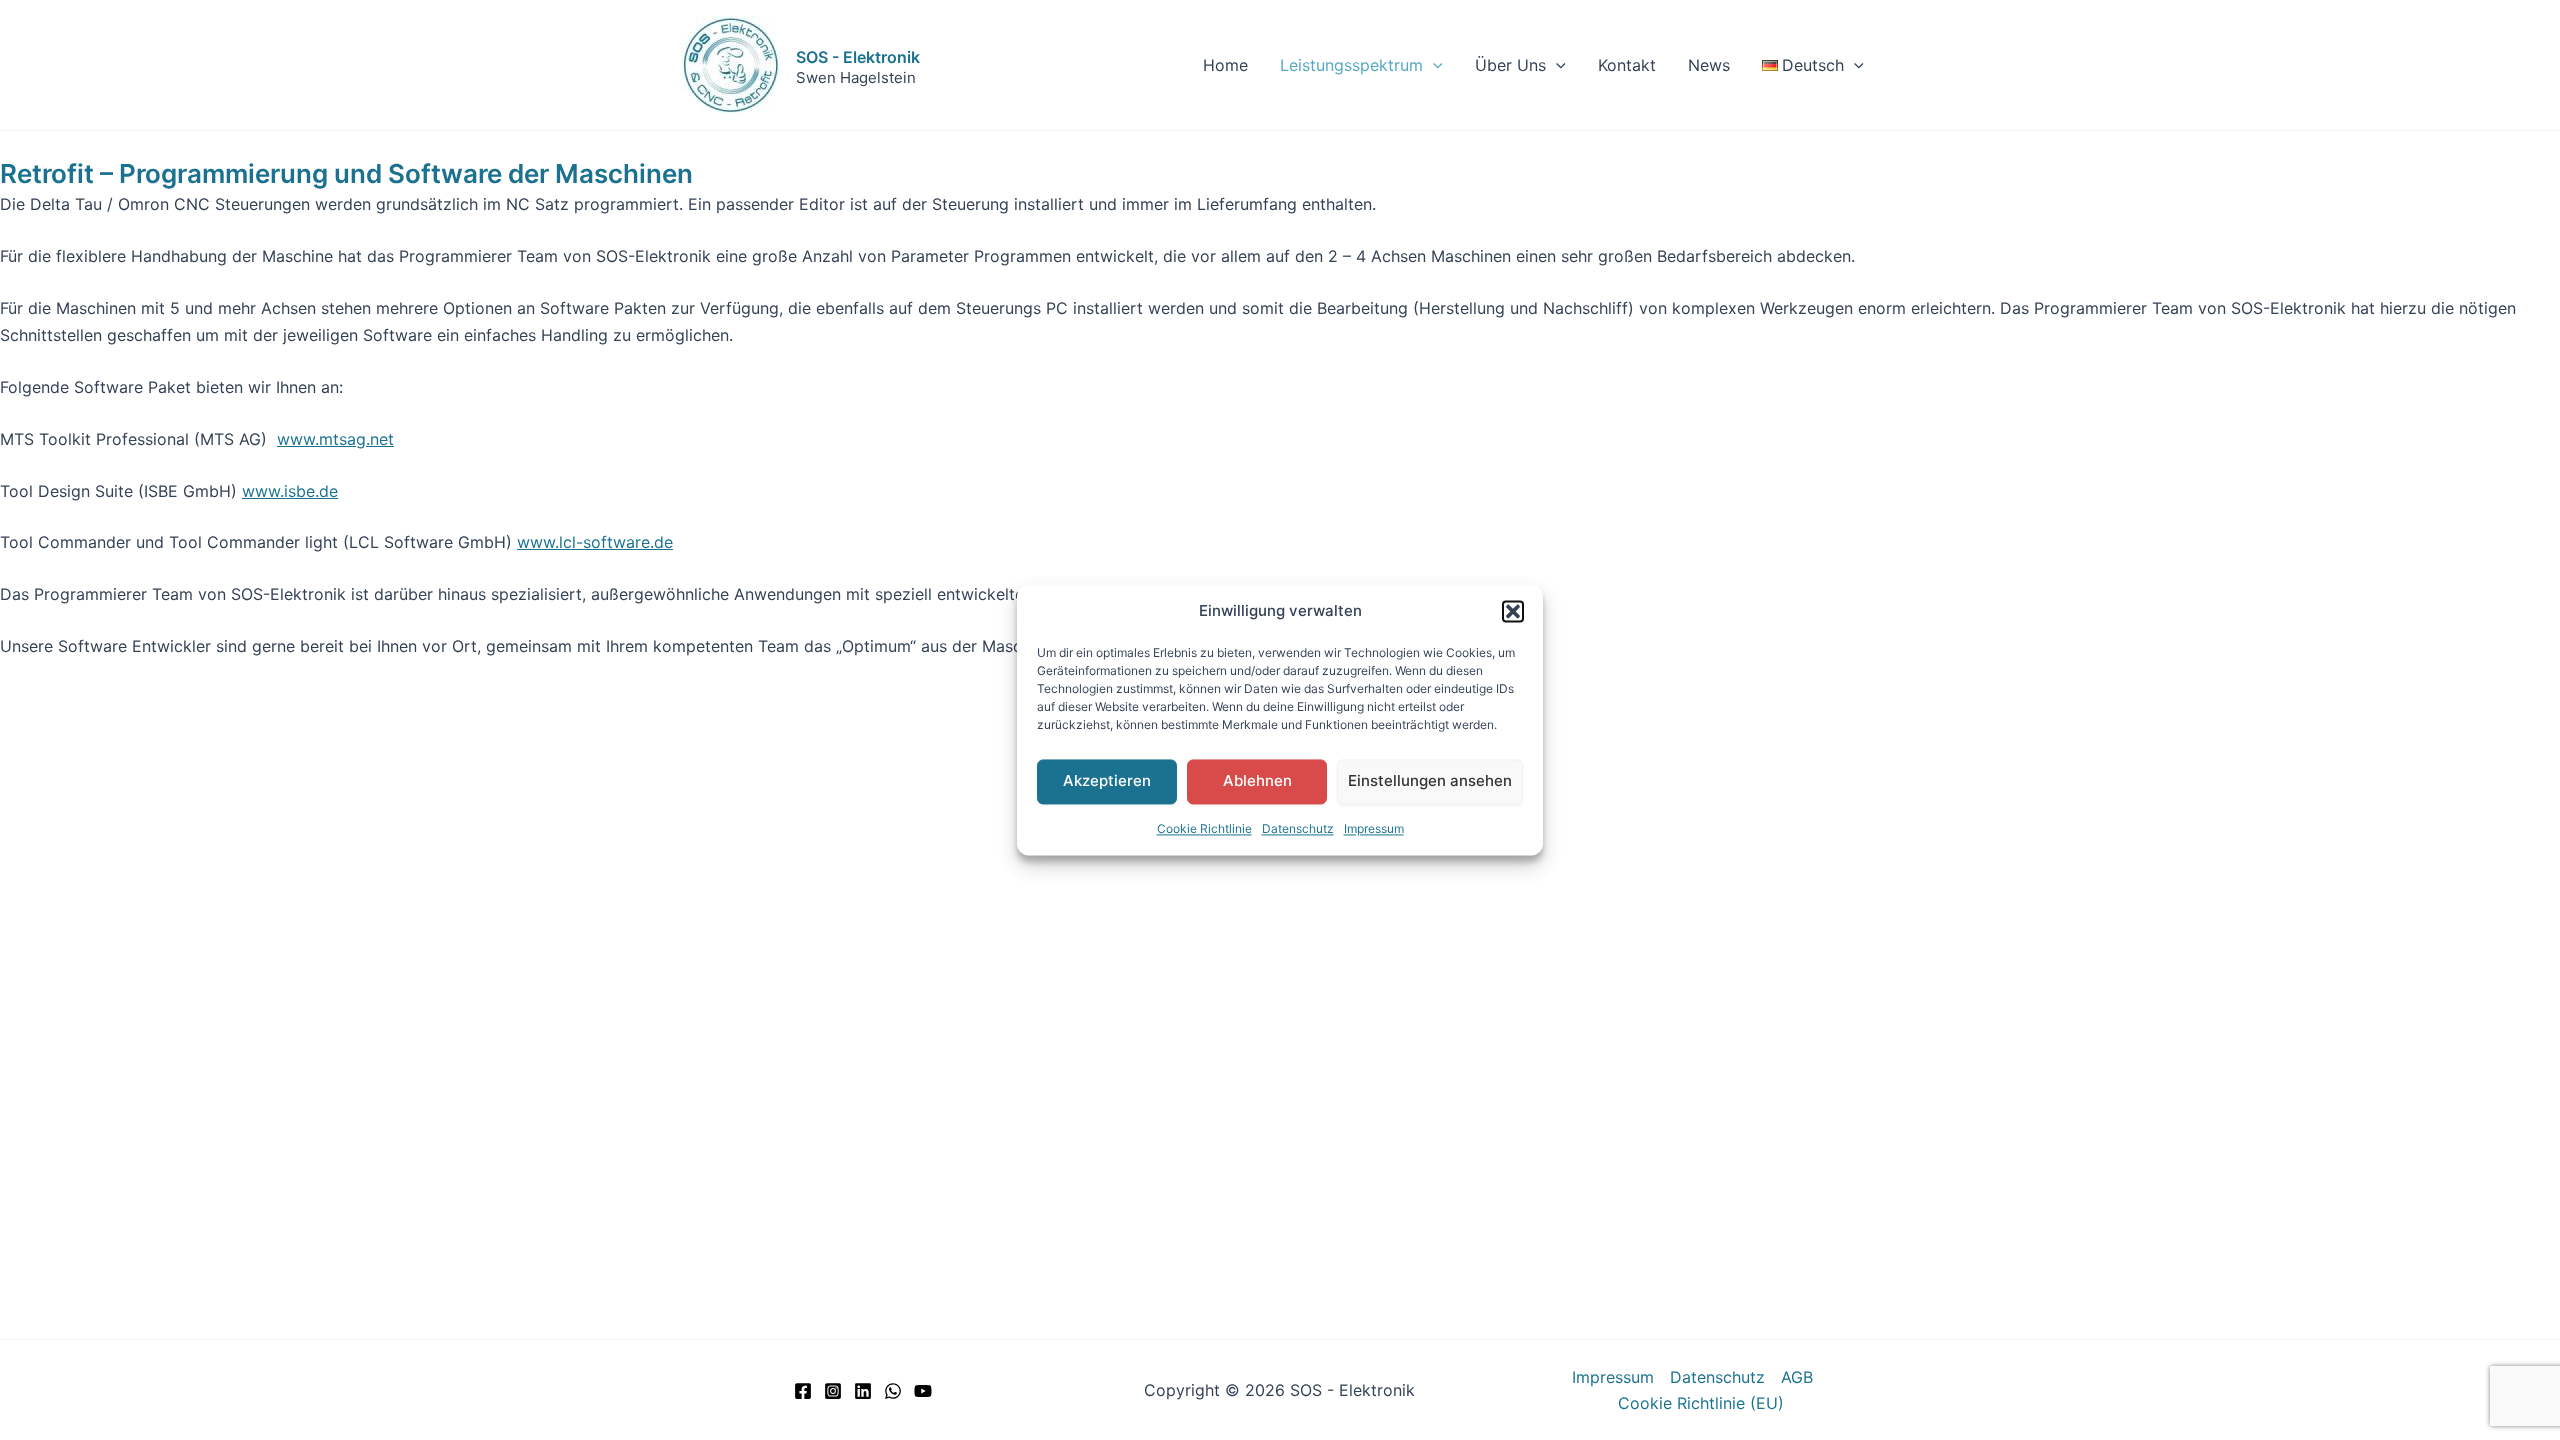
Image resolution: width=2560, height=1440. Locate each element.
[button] (1513, 612)
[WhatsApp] (893, 1391)
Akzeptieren (1107, 781)
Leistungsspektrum (1351, 65)
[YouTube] (923, 1391)
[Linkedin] (863, 1391)
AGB (1797, 1377)
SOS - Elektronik (858, 57)
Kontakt (1627, 65)
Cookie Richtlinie (1204, 828)
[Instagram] (833, 1391)
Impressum (1374, 828)
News (1709, 65)
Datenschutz (1298, 828)
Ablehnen (1257, 781)
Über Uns (1510, 65)
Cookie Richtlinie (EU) (1701, 1403)
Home (1225, 65)
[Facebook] (803, 1391)
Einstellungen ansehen (1430, 781)
